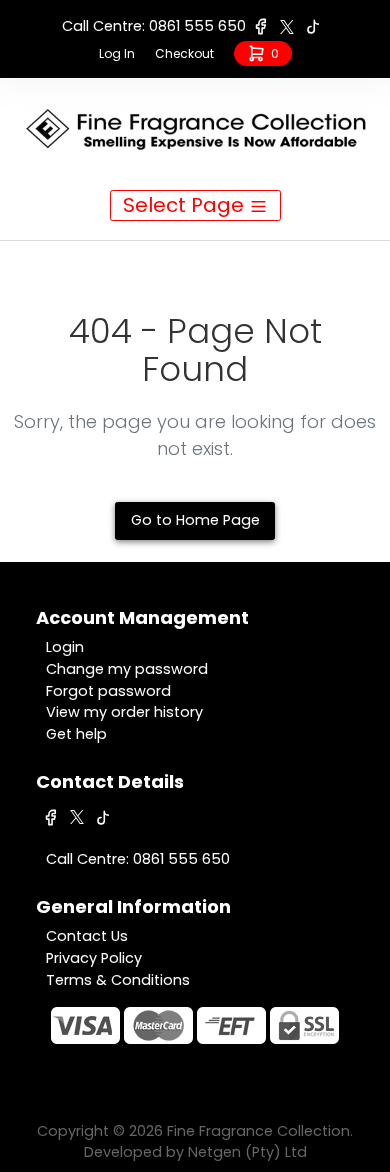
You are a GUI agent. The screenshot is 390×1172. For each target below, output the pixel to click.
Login (65, 647)
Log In (117, 53)
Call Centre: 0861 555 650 (154, 26)
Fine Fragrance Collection (258, 1131)
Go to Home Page (195, 520)
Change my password (127, 669)
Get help (76, 734)
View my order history (124, 712)
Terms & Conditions (118, 980)
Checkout (184, 53)
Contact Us (87, 936)
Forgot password (108, 691)
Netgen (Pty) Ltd (247, 1152)
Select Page (186, 205)
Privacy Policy (94, 958)
